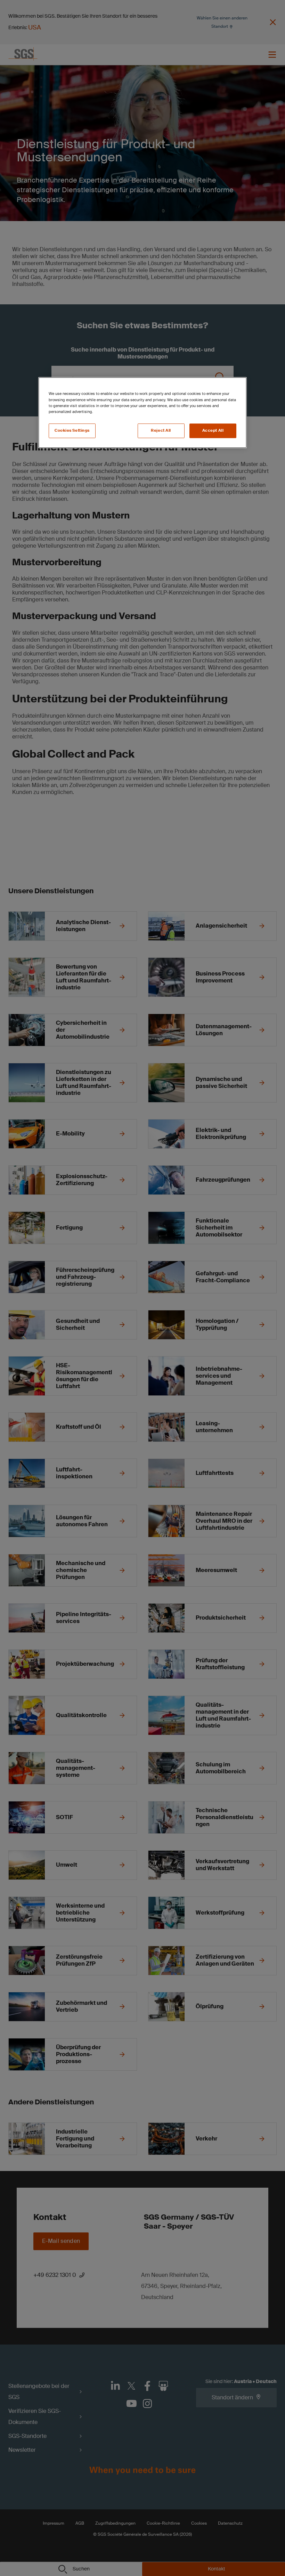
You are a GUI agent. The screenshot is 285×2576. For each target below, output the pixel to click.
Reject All (161, 430)
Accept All (213, 430)
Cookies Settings (72, 430)
